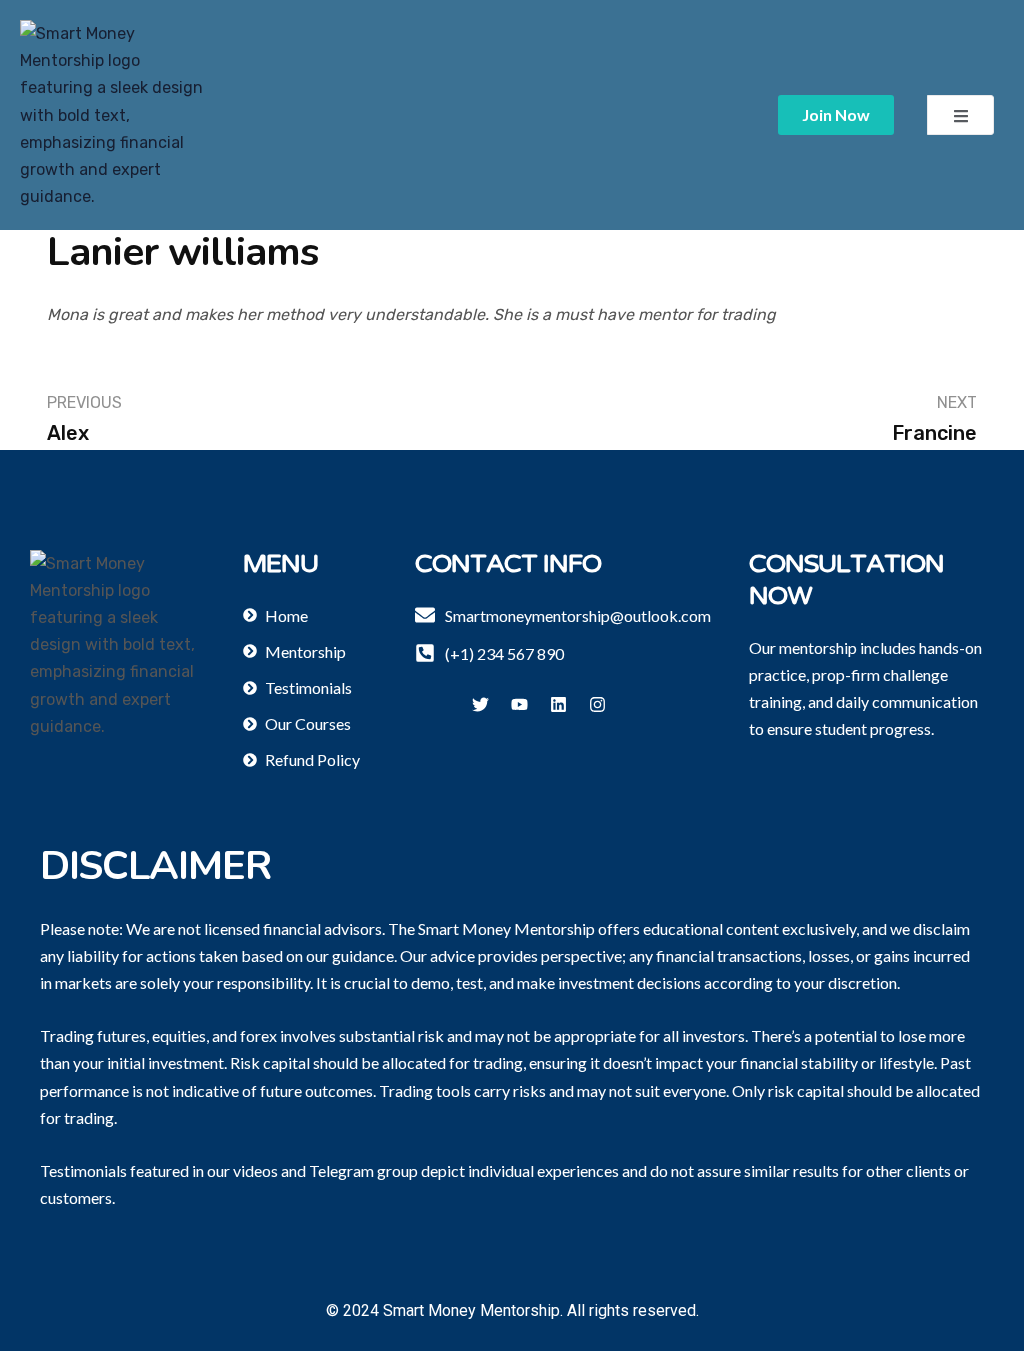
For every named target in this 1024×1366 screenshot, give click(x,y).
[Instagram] (597, 704)
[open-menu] (960, 115)
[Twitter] (480, 704)
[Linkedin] (558, 704)
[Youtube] (519, 704)
